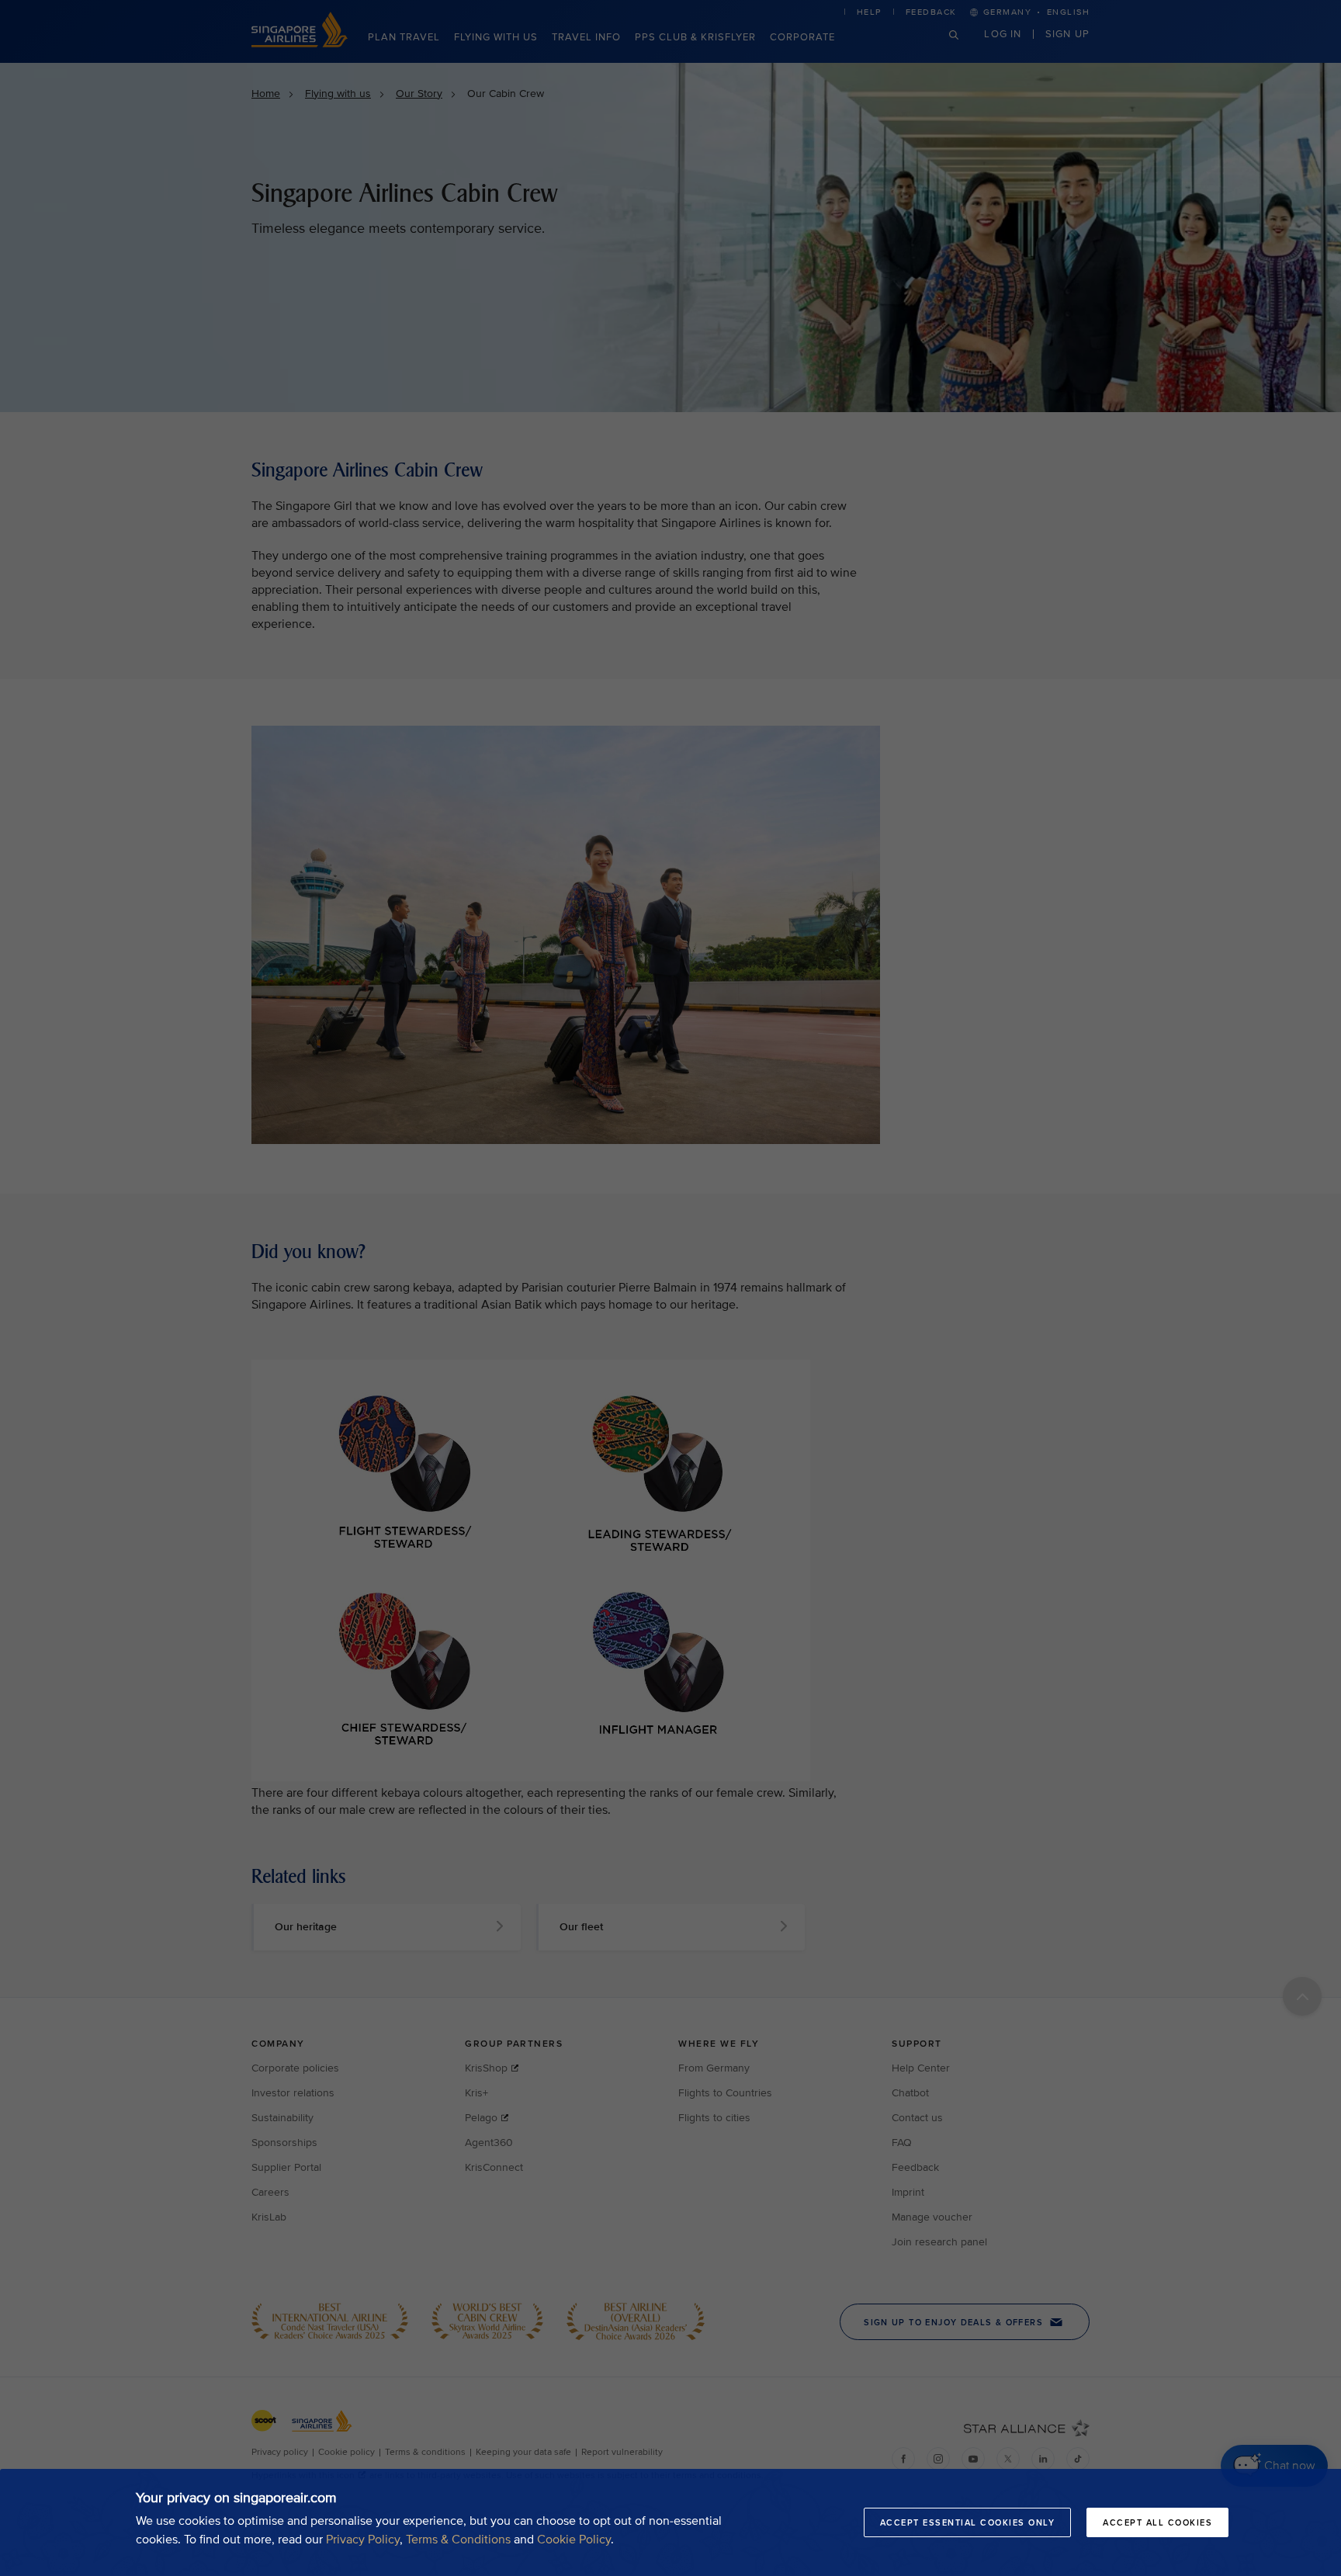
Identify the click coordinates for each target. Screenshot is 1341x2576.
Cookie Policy (574, 2540)
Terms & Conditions (458, 2540)
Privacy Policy (363, 2540)
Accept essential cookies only (968, 2522)
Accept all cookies (1157, 2522)
